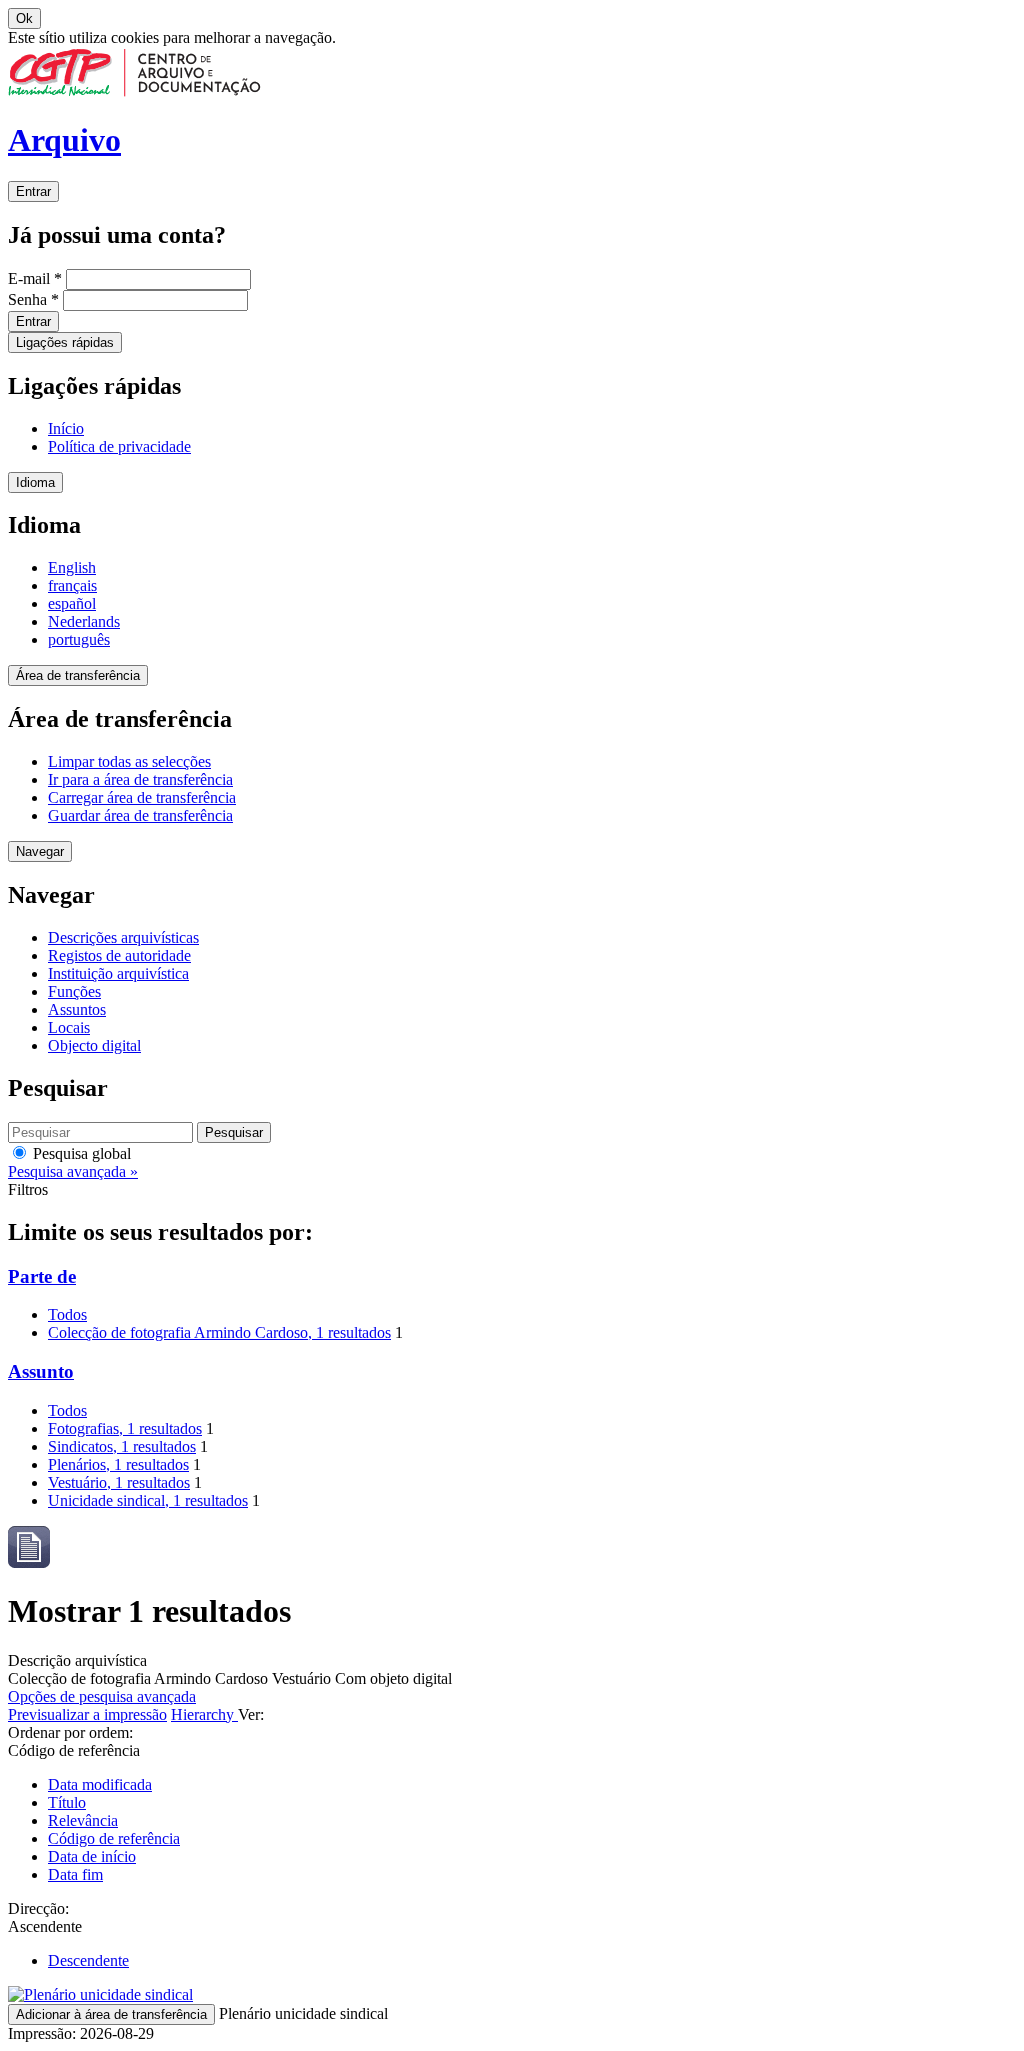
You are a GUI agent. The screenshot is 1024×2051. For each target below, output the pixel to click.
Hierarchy (204, 1714)
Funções (74, 991)
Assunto (41, 1371)
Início (66, 428)
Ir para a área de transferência (140, 779)
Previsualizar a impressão (87, 1714)
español (72, 603)
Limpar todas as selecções (129, 761)
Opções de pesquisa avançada (102, 1696)
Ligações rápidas (65, 342)
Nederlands (84, 621)
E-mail (35, 278)
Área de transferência (78, 675)
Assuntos (77, 1009)
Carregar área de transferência (142, 797)
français (72, 585)
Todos (67, 1314)
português (79, 639)
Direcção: (38, 1908)
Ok (24, 18)
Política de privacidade (119, 446)
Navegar (40, 851)
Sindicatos (122, 1446)
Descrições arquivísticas (123, 937)
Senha (33, 299)
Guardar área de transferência (140, 815)
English (72, 567)
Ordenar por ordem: (70, 1732)
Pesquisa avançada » (73, 1171)
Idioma (35, 482)
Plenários (118, 1464)
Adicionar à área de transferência (111, 2014)
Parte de (42, 1276)
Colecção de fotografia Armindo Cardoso (219, 1332)
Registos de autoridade (119, 955)
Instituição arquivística (118, 973)
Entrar (33, 191)
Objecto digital (94, 1045)
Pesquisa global (80, 1153)
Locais (69, 1027)
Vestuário (119, 1482)
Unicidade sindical (148, 1500)
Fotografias (125, 1428)
